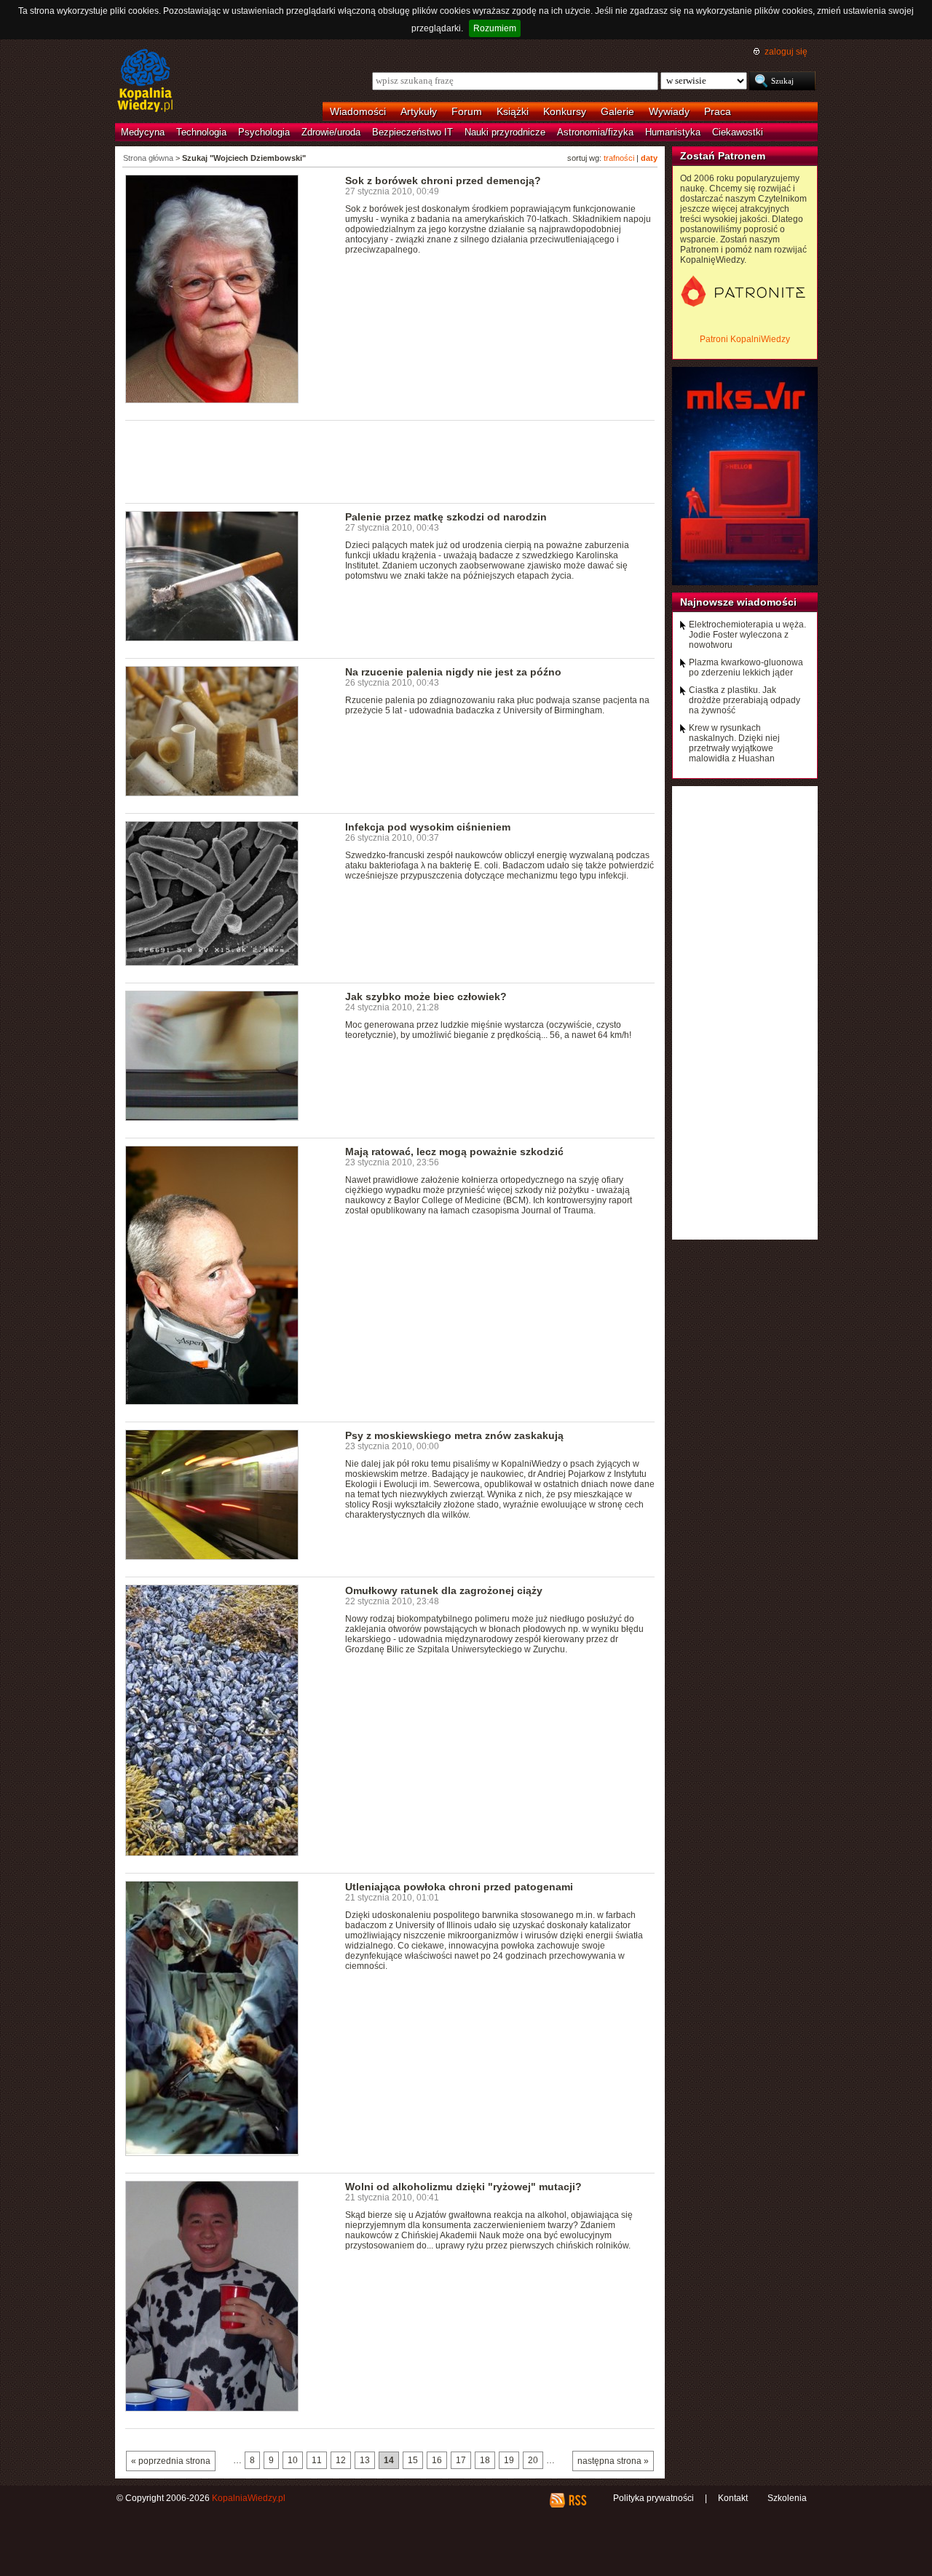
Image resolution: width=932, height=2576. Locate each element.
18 (485, 2460)
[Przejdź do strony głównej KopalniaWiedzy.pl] (145, 82)
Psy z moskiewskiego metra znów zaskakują (454, 1435)
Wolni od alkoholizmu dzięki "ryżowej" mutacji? (463, 2187)
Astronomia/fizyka (595, 132)
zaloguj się (786, 52)
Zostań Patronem (723, 156)
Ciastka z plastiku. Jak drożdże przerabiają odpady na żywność (745, 700)
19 (509, 2460)
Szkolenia (787, 2498)
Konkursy (565, 111)
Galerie (617, 111)
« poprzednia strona (171, 2461)
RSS (577, 2500)
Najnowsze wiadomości (738, 602)
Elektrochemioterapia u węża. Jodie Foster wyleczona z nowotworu (747, 635)
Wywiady (669, 111)
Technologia (201, 132)
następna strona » (613, 2461)
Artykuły (419, 111)
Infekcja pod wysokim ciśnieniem (428, 827)
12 (341, 2460)
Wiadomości (358, 111)
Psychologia (264, 132)
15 (413, 2460)
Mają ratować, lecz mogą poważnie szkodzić (454, 1152)
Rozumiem (495, 28)
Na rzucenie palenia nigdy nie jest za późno (453, 672)
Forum (467, 111)
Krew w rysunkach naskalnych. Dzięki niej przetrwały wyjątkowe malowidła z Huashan (734, 743)
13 (365, 2460)
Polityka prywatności (653, 2498)
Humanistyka (673, 132)
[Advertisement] (390, 461)
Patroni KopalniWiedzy (745, 339)
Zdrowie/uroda (331, 132)
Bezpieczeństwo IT (412, 132)
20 (533, 2460)
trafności (619, 158)
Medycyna (143, 132)
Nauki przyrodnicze (505, 132)
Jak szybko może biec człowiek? (426, 996)
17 (461, 2460)
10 (293, 2460)
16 (437, 2460)
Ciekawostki (738, 132)
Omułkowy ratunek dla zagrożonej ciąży (444, 1590)
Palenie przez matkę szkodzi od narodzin (446, 517)
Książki (513, 111)
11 (317, 2460)
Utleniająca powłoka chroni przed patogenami (459, 1887)
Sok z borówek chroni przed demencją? (443, 181)
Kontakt (733, 2498)
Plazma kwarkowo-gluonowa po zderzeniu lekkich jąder (746, 667)
